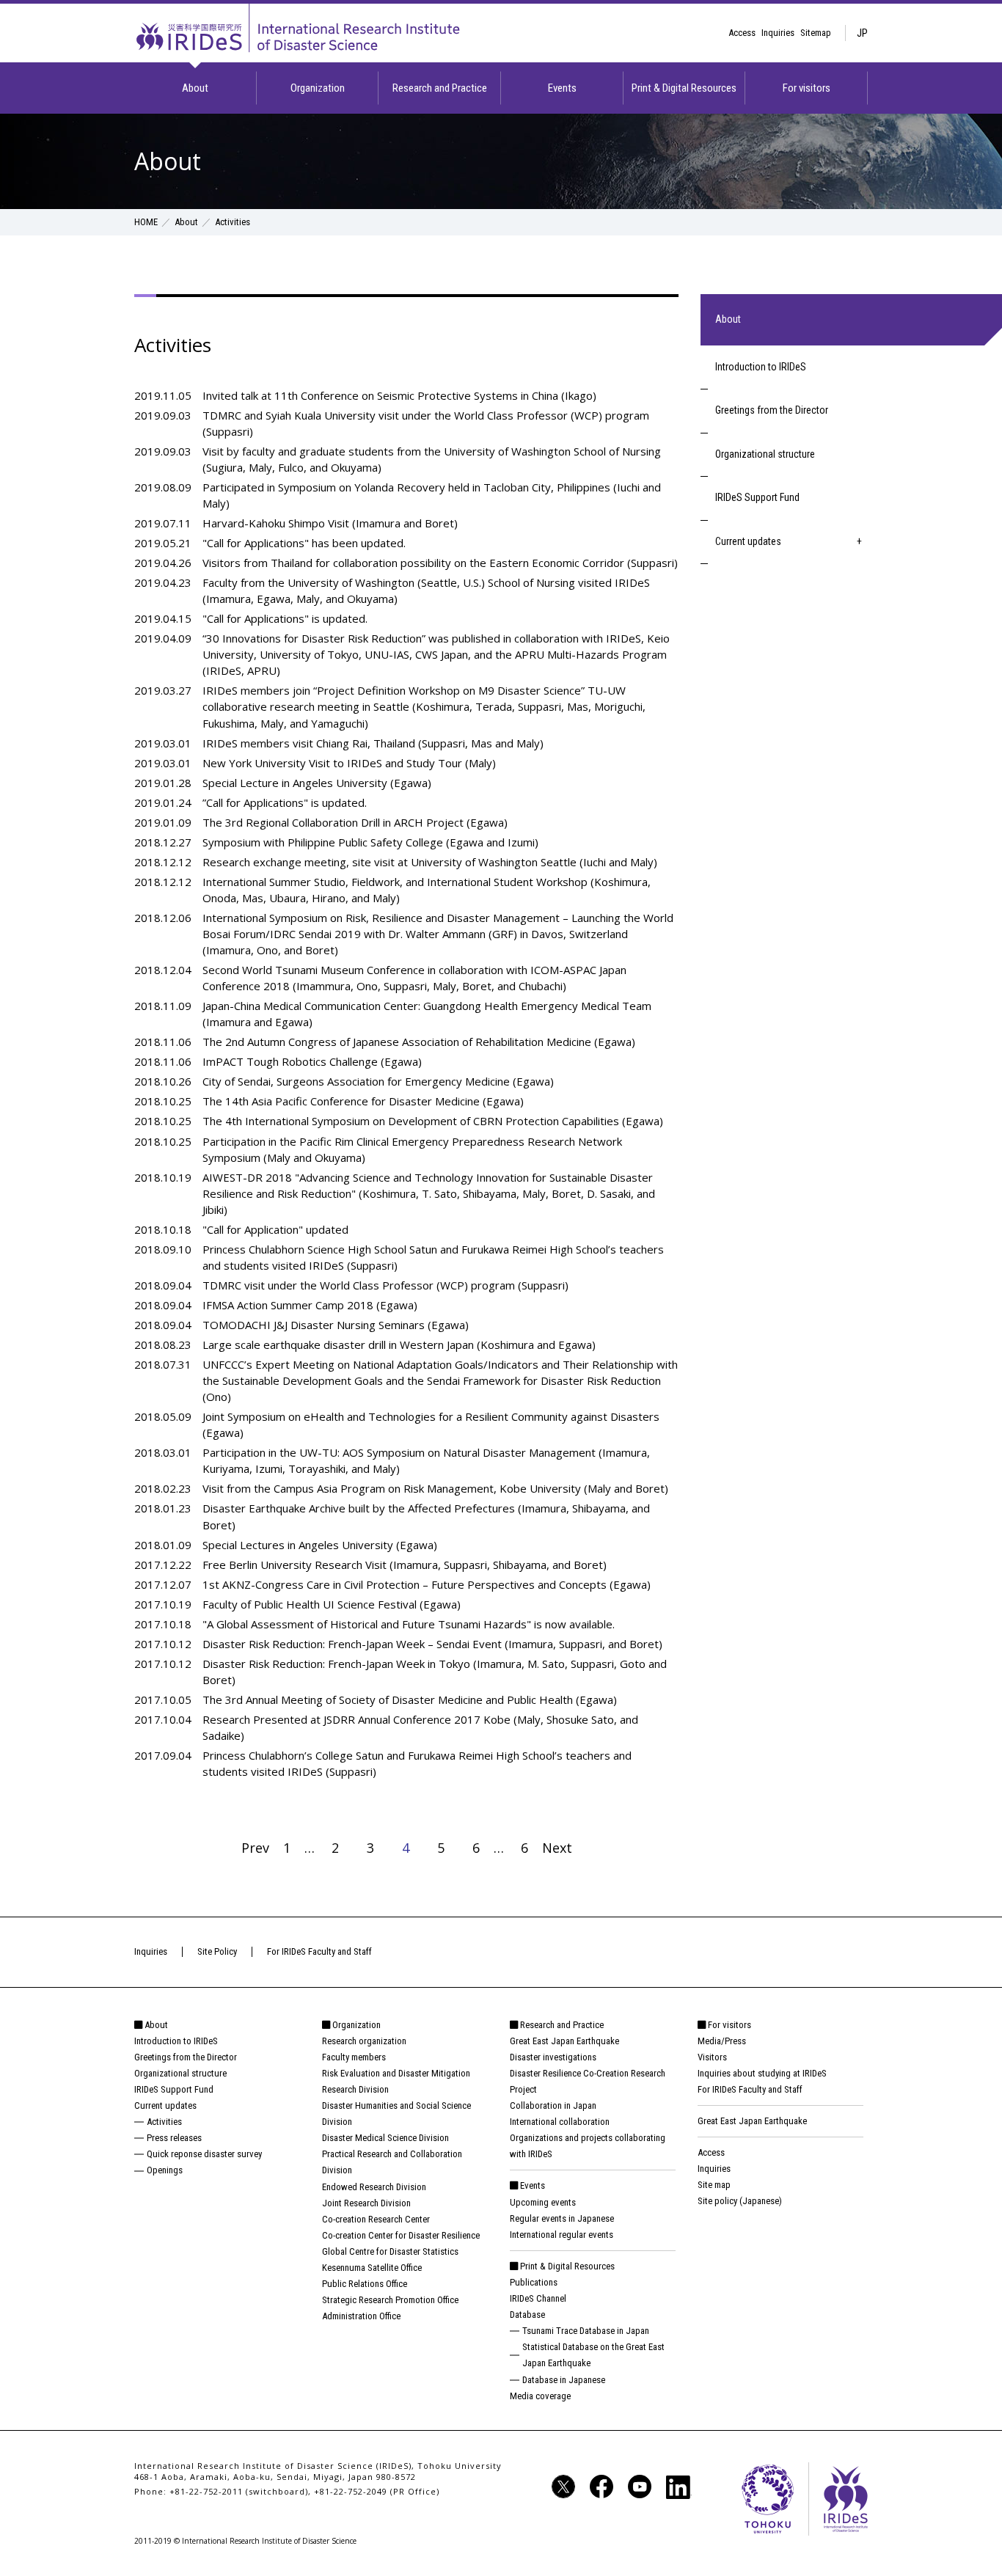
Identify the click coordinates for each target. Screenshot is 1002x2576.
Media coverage (540, 2396)
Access (742, 33)
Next (564, 1848)
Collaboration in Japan (553, 2105)
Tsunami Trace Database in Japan (586, 2331)
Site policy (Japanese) (740, 2201)
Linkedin (679, 2487)
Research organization (364, 2041)
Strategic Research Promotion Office (390, 2300)
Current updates (748, 541)
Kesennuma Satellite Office (372, 2268)
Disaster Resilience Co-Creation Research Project (588, 2081)
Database (527, 2315)
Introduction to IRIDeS (761, 367)
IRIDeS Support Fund (757, 497)
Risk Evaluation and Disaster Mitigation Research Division (396, 2081)
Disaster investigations (553, 2057)
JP (862, 33)
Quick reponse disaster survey (204, 2154)
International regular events (562, 2235)
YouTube (640, 2487)
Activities (164, 2122)
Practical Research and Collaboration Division (392, 2162)
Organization (318, 88)
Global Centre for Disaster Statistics (390, 2251)
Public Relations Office (365, 2284)
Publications (534, 2282)
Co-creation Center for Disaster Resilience (401, 2235)
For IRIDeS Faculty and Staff (319, 1951)
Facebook (601, 2487)
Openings (165, 2170)
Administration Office (361, 2316)
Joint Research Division (366, 2203)
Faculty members (354, 2057)
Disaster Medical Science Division (385, 2138)
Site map (714, 2185)
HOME (146, 222)
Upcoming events (543, 2202)
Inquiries (778, 33)
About (195, 88)
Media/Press (722, 2041)
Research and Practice (440, 88)
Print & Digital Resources (684, 88)
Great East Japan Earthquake (564, 2041)
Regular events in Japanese (562, 2218)
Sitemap (816, 33)
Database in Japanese (564, 2380)
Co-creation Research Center (376, 2219)
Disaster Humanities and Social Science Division (396, 2114)
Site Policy (217, 1951)
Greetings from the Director (772, 410)
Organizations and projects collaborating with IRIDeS (588, 2146)
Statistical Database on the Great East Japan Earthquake (593, 2355)
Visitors (712, 2057)
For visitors (807, 88)
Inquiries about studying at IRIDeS (762, 2073)
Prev (262, 1848)
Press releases (174, 2138)
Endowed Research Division (374, 2187)
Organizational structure (765, 454)
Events (562, 88)
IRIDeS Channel (538, 2298)
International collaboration (560, 2122)
